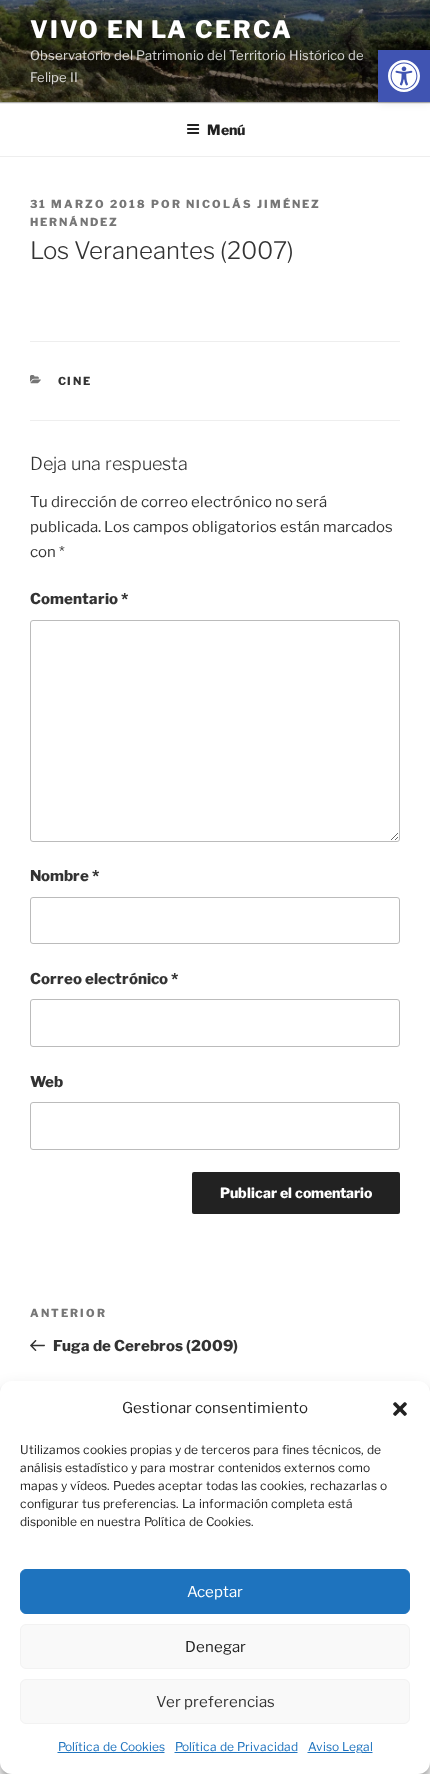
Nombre (64, 876)
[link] (404, 76)
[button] (400, 1409)
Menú (226, 129)
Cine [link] (75, 381)
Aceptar (215, 1592)
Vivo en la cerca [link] (161, 29)
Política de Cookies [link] (111, 1746)
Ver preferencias (215, 1702)
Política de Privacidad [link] (236, 1746)
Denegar (215, 1647)
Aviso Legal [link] (340, 1746)
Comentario (79, 599)
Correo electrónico (104, 979)
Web (46, 1082)
